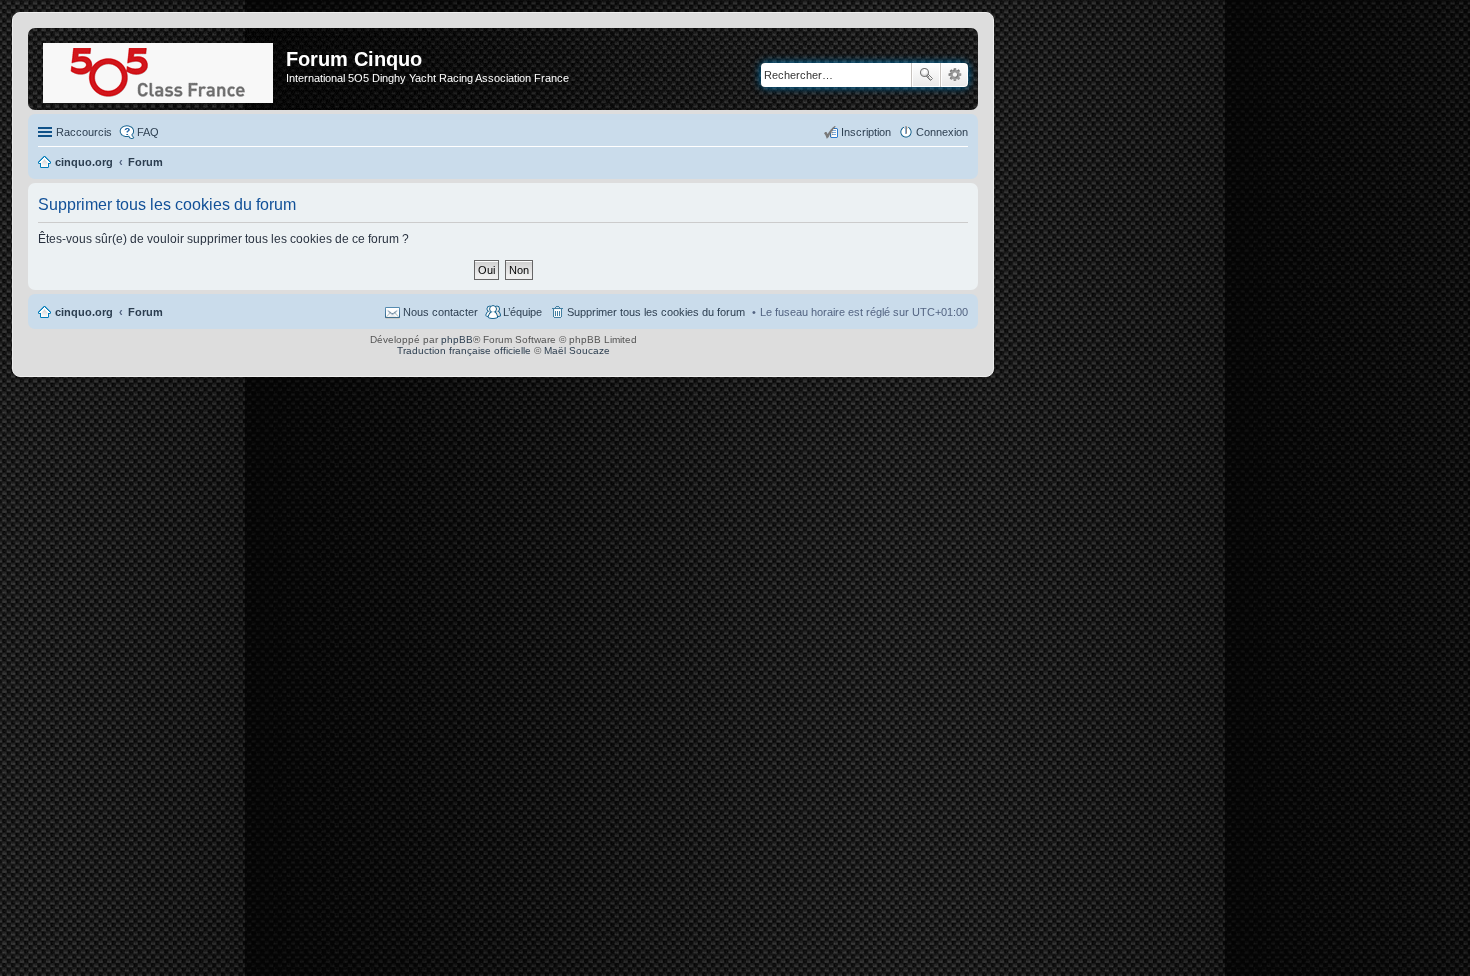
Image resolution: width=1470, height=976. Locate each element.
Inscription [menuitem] (866, 132)
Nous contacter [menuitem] (440, 312)
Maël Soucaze (577, 350)
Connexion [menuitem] (942, 132)
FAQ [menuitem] (148, 132)
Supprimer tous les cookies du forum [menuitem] (656, 312)
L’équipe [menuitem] (522, 312)
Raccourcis (84, 132)
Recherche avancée (954, 75)
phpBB (457, 339)
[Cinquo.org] (159, 69)
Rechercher (926, 75)
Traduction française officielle (464, 350)
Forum (145, 312)
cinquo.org (84, 312)
